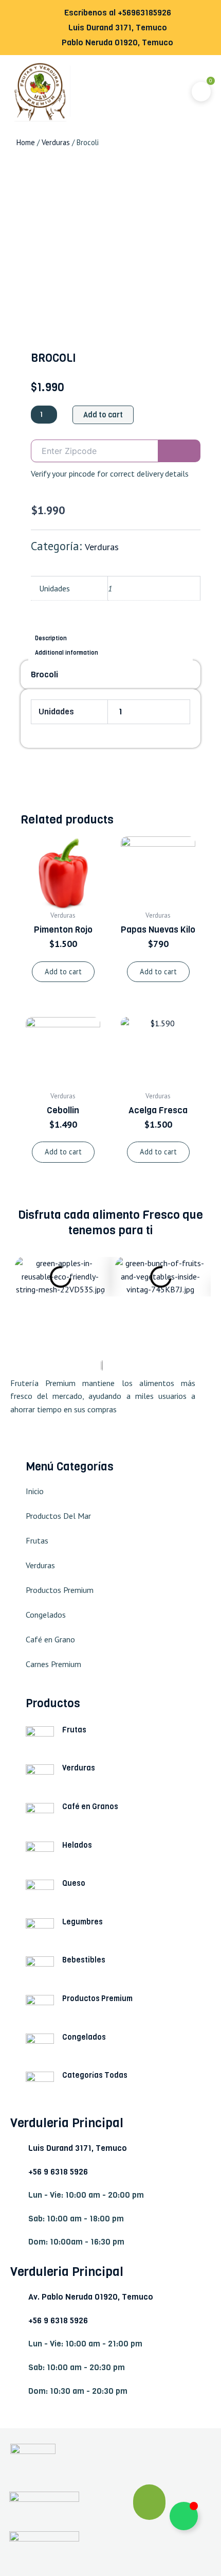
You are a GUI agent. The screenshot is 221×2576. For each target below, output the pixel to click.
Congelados (46, 1615)
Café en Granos (90, 1807)
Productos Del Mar (58, 1516)
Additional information (67, 653)
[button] (112, 92)
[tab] (110, 638)
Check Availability (180, 451)
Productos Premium (60, 1590)
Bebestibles (84, 1960)
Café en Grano (50, 1639)
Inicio (35, 1491)
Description (51, 638)
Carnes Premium (53, 1664)
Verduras (56, 142)
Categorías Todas (95, 2075)
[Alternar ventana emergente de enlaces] (184, 2516)
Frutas (37, 1540)
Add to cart (103, 415)
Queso (74, 1883)
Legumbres (82, 1922)
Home (26, 142)
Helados (77, 1845)
